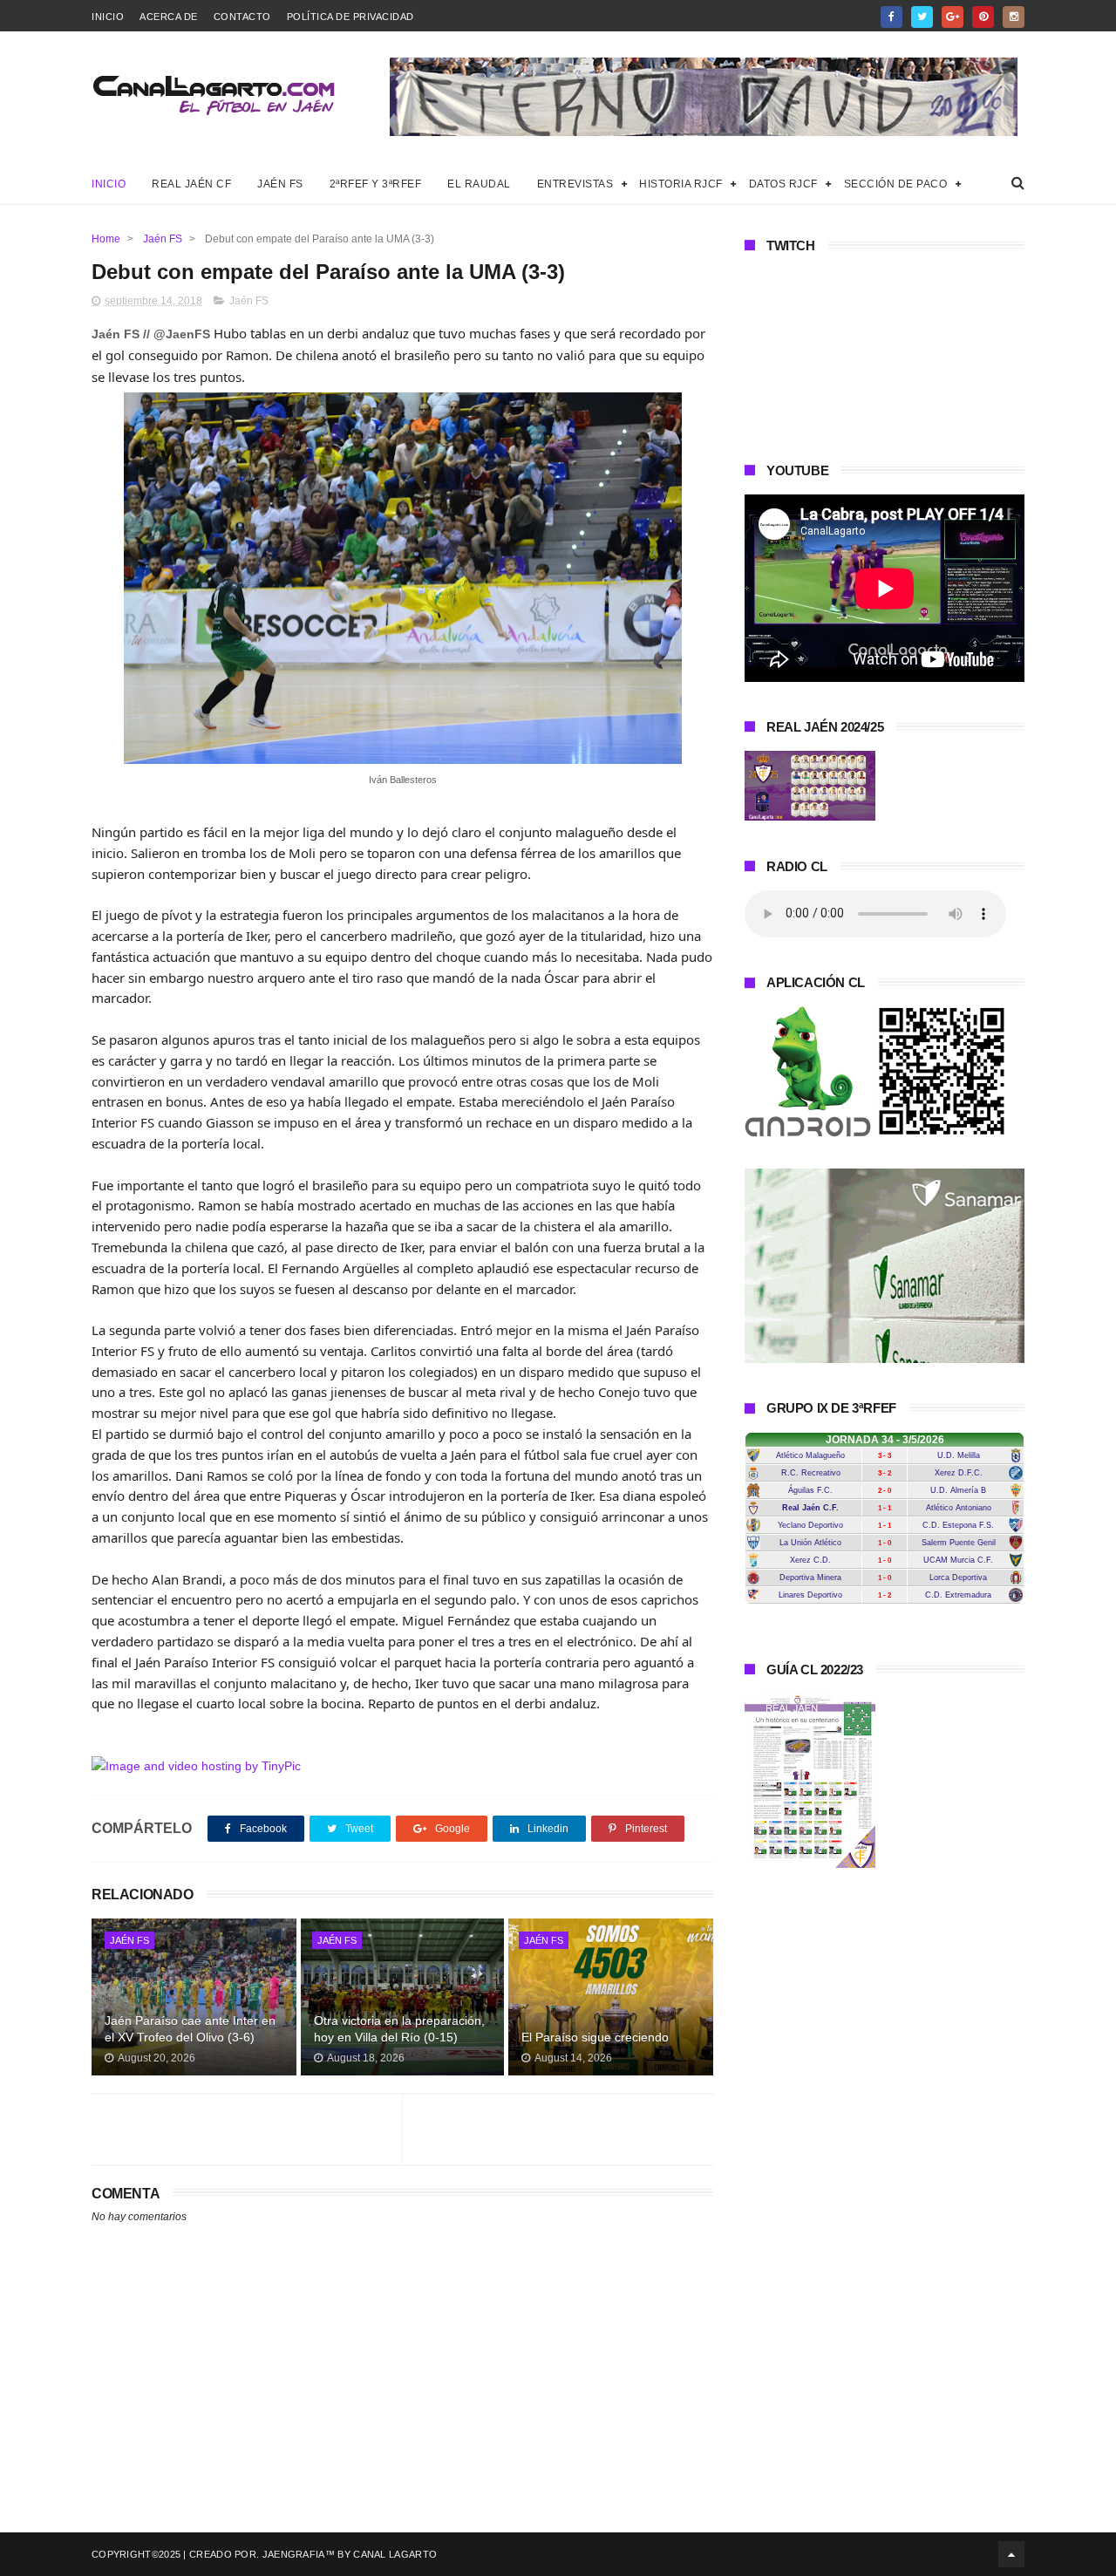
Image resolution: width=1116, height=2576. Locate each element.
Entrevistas (575, 184)
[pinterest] (983, 17)
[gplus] (953, 17)
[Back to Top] (1011, 2554)
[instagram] (1014, 17)
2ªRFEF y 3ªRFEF (376, 184)
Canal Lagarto (395, 2554)
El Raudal (479, 184)
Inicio (108, 17)
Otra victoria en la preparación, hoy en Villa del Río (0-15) (399, 2029)
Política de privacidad (350, 17)
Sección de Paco (896, 184)
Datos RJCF (783, 184)
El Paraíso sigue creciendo (595, 2037)
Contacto (242, 17)
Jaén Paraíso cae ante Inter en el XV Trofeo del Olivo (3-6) (190, 2029)
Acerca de (169, 17)
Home (106, 239)
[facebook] (891, 17)
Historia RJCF (681, 184)
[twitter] (922, 17)
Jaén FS (280, 184)
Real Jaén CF (191, 184)
